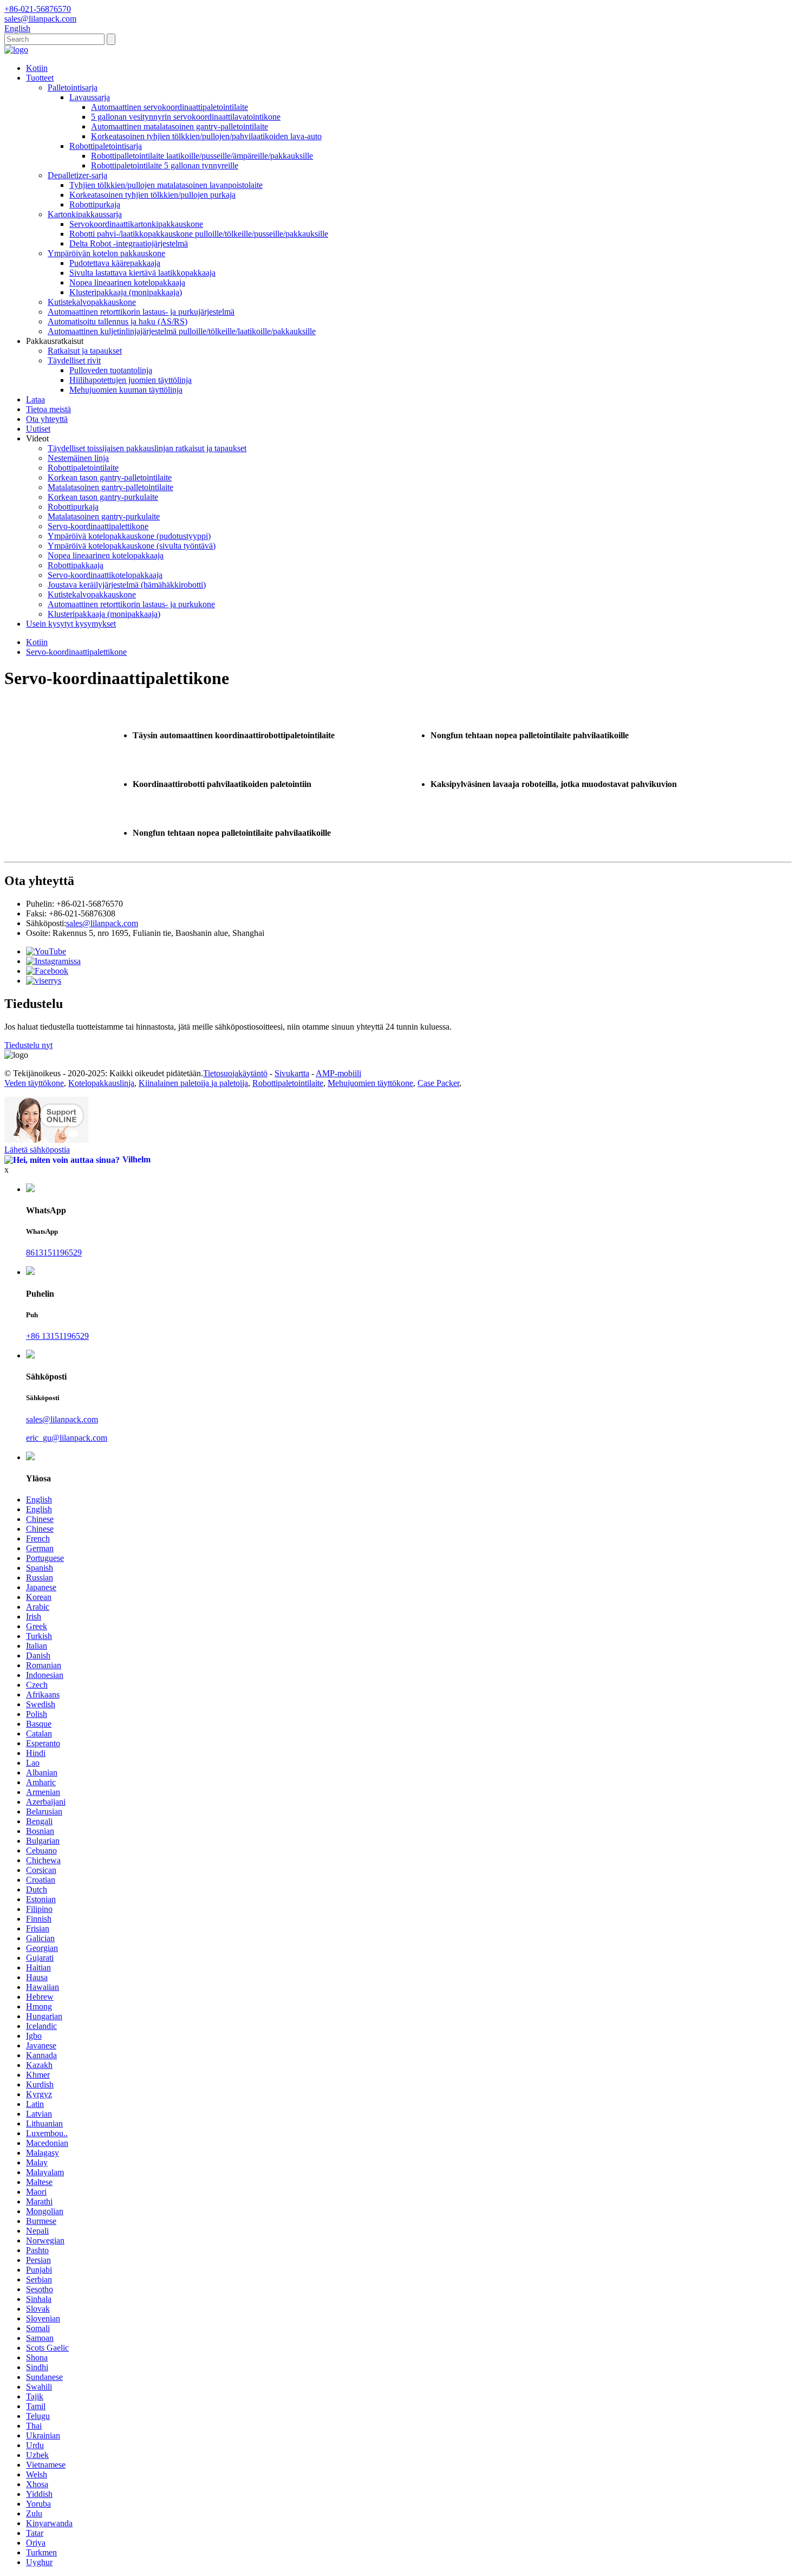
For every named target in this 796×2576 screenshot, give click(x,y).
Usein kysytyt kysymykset (71, 624)
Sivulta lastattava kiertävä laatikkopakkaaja (142, 273)
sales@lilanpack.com (102, 923)
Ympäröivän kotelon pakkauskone (106, 253)
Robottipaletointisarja (106, 146)
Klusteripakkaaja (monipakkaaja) (126, 292)
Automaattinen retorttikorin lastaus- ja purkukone (131, 604)
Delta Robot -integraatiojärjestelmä (129, 243)
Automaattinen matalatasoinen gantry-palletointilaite (180, 126)
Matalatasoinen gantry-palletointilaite (110, 487)
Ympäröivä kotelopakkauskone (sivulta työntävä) (132, 546)
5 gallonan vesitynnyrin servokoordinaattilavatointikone (186, 117)
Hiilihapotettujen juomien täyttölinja (131, 380)
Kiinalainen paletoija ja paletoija (193, 1083)
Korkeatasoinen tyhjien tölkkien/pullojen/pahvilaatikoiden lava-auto (206, 136)
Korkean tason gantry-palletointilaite (110, 477)
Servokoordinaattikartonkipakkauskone (136, 224)
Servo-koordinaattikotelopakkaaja (105, 575)
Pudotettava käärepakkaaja (115, 263)
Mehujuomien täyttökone (370, 1083)
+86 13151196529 (57, 1336)
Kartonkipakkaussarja (85, 214)
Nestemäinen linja (78, 458)
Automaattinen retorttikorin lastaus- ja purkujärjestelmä (141, 312)
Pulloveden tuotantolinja (111, 370)
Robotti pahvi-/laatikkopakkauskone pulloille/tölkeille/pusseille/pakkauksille (199, 234)
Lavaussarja (90, 97)
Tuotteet (40, 78)
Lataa (35, 399)
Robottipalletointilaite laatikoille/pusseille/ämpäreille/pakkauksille (202, 156)
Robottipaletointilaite (83, 468)
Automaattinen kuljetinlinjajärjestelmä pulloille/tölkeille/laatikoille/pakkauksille (182, 331)
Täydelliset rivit (74, 360)
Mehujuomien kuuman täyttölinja (126, 390)
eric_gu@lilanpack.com (67, 1438)
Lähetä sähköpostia (37, 1150)
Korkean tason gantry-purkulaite (103, 497)
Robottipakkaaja (76, 565)
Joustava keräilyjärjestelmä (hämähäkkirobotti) (127, 585)
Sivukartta (292, 1073)
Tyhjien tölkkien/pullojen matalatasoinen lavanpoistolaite (166, 185)
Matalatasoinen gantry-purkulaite (104, 516)
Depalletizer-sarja (77, 175)
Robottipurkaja (95, 204)
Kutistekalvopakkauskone (92, 302)
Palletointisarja (73, 87)
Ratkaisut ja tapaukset (85, 351)
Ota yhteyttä (47, 419)
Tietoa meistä (48, 409)
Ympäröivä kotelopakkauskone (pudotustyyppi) (129, 536)
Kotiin (37, 68)
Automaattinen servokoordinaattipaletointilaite (169, 107)
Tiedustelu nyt (28, 1045)
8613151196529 (54, 1253)
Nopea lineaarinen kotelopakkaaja (127, 282)
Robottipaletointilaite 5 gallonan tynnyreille (165, 165)
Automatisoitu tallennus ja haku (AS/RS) (118, 321)
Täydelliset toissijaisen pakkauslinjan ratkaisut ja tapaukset (147, 448)
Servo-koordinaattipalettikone (98, 526)
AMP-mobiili (338, 1073)
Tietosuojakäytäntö (235, 1073)
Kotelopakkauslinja (101, 1083)
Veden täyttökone (34, 1083)
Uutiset (38, 429)
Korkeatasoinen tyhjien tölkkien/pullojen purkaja (152, 195)
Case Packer (438, 1083)
